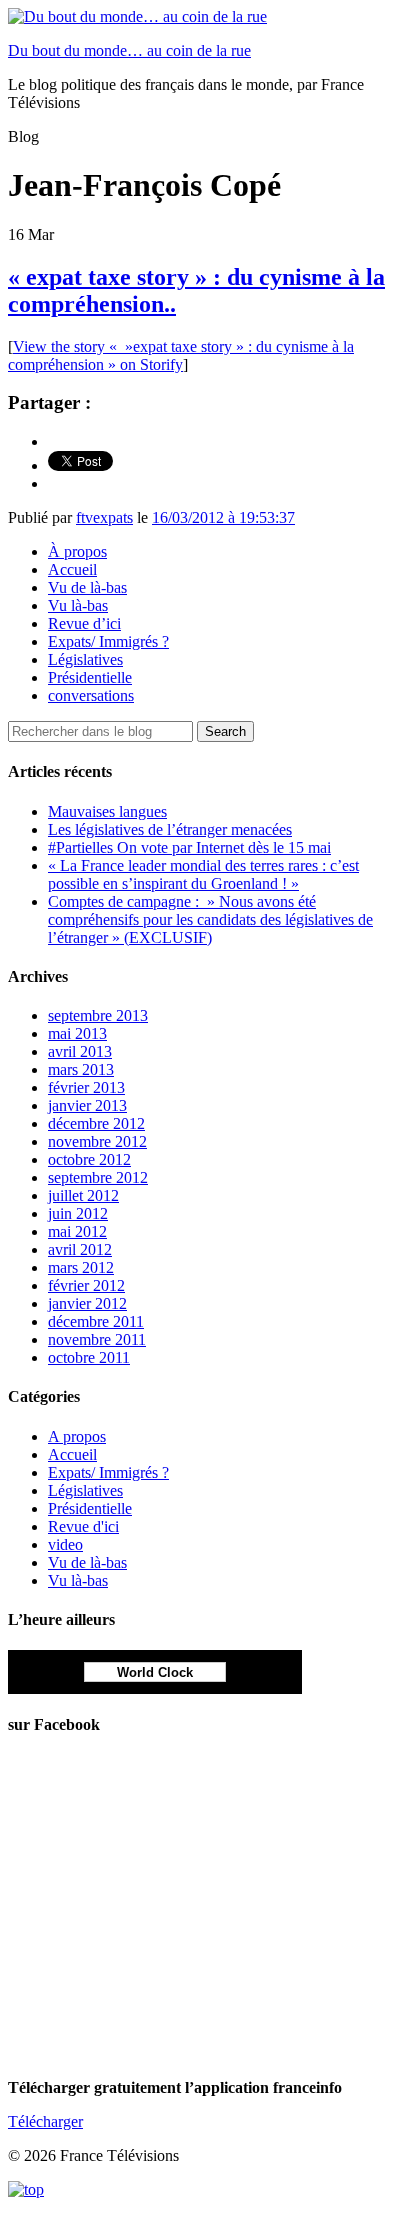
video (65, 1544)
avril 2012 (80, 1249)
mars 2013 (81, 1069)
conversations (91, 695)
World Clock (155, 1672)
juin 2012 (78, 1213)
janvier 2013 (87, 1105)
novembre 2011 (97, 1339)
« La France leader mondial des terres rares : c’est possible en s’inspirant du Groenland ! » (203, 874)
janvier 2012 (87, 1303)
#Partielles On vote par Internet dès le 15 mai (189, 847)
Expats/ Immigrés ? (108, 641)
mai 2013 (77, 1033)
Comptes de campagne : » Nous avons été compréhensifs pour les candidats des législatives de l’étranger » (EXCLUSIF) (210, 919)
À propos (77, 551)
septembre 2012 (98, 1177)
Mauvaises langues (107, 811)
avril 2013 (80, 1051)
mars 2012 (81, 1267)
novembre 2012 (97, 1141)
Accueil (72, 569)
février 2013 (86, 1087)
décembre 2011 (96, 1321)
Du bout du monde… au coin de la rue (129, 50)
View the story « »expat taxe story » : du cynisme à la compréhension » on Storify (181, 355)
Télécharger (45, 2121)
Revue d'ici (83, 1526)
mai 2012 (77, 1231)
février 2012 (86, 1285)
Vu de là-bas (87, 587)
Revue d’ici (84, 623)
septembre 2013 (98, 1015)
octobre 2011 (89, 1357)
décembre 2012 (96, 1123)
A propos (77, 1436)
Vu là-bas (78, 605)
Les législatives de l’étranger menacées (170, 829)
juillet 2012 (83, 1195)
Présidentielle (90, 677)
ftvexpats (104, 517)
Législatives (85, 659)
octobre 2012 (89, 1159)
